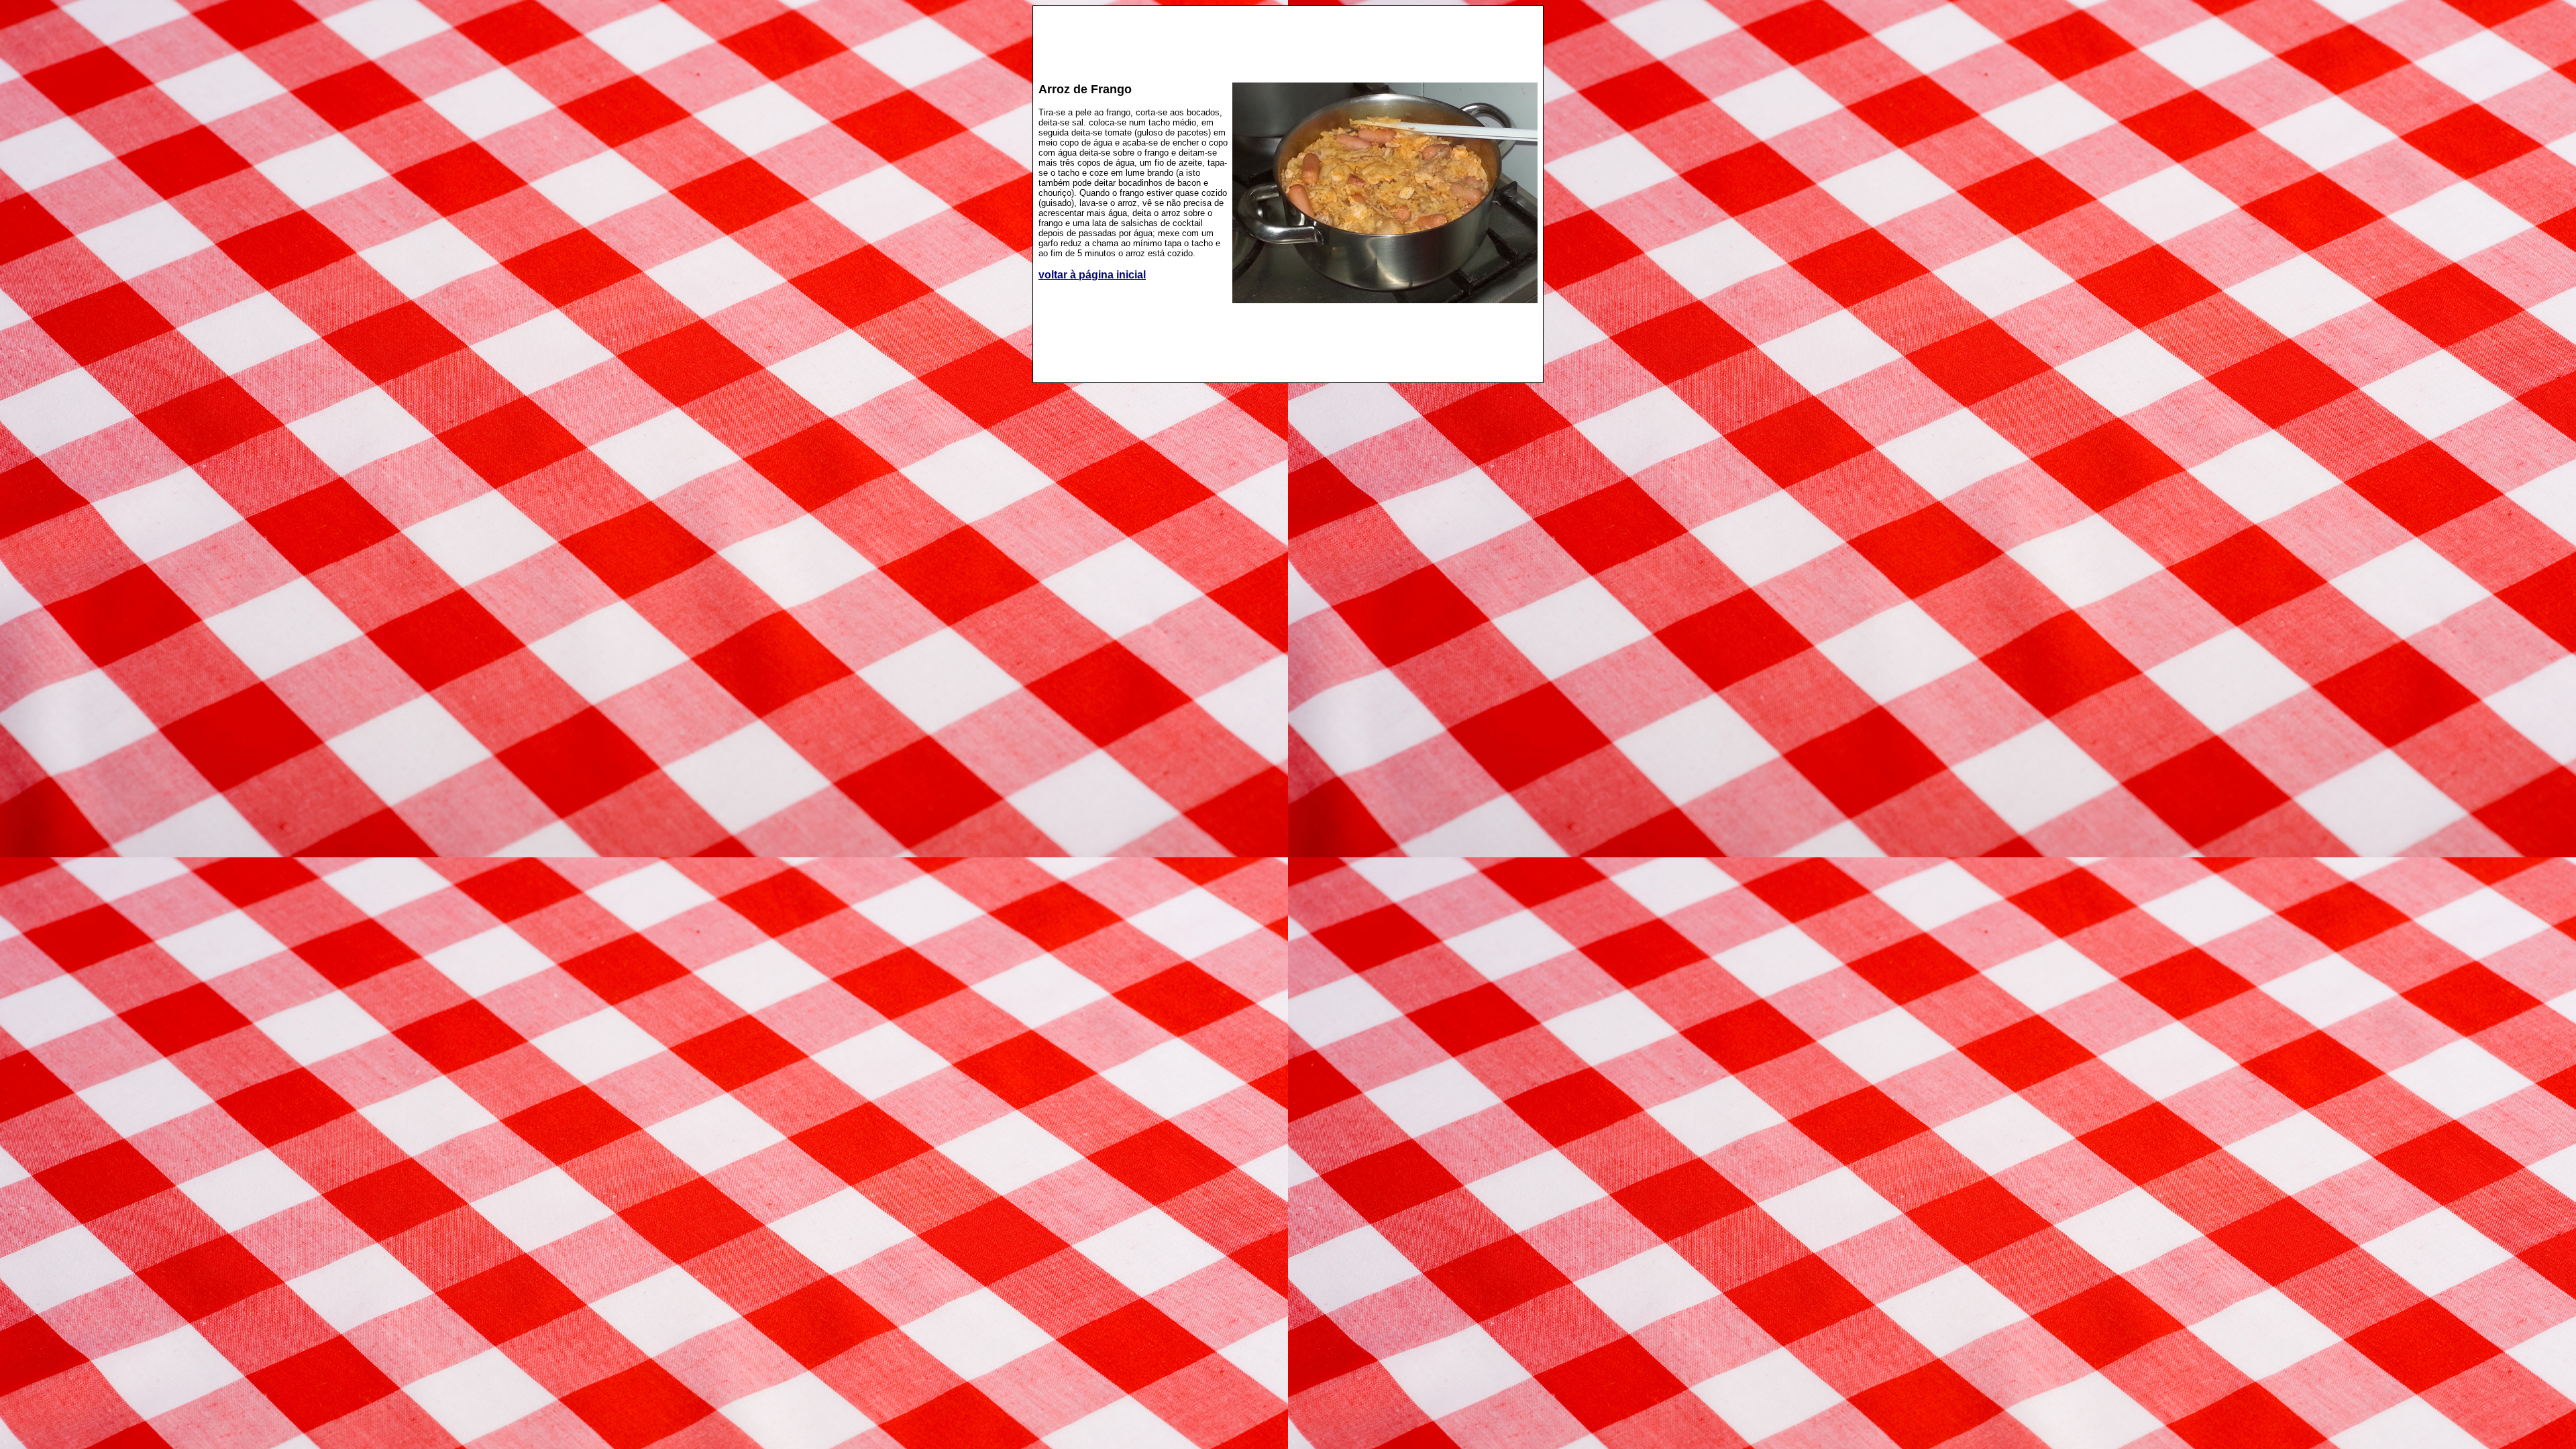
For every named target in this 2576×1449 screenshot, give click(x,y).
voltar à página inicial (1092, 275)
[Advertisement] (1288, 38)
